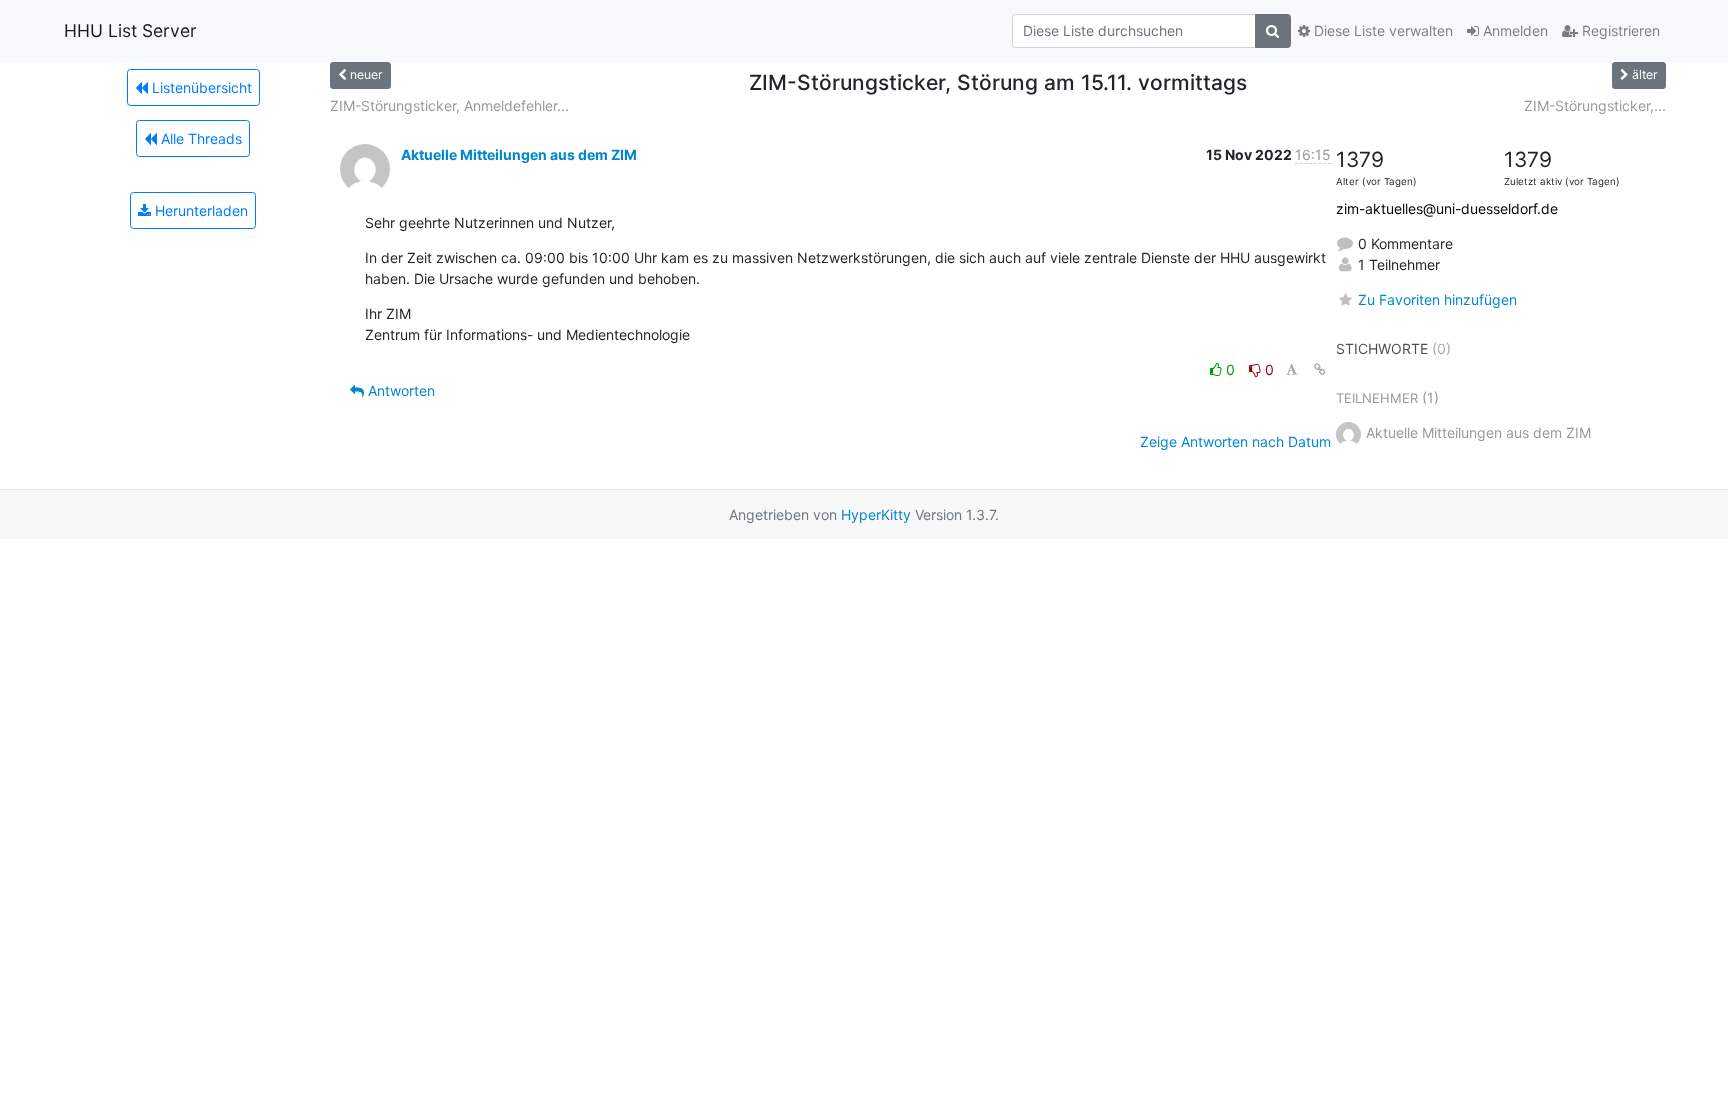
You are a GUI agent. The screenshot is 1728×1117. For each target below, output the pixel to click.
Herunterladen (199, 210)
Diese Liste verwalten (1381, 30)
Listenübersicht (200, 87)
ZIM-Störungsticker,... (1595, 105)
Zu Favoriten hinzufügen (1437, 299)
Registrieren (1619, 30)
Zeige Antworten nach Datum (1235, 441)
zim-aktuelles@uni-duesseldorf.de (1447, 208)
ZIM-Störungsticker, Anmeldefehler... (449, 105)
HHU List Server (130, 30)
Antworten (399, 390)
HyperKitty (876, 514)
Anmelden (1513, 30)
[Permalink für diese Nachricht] (1320, 369)
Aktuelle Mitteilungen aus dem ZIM (519, 154)
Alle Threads (199, 138)
